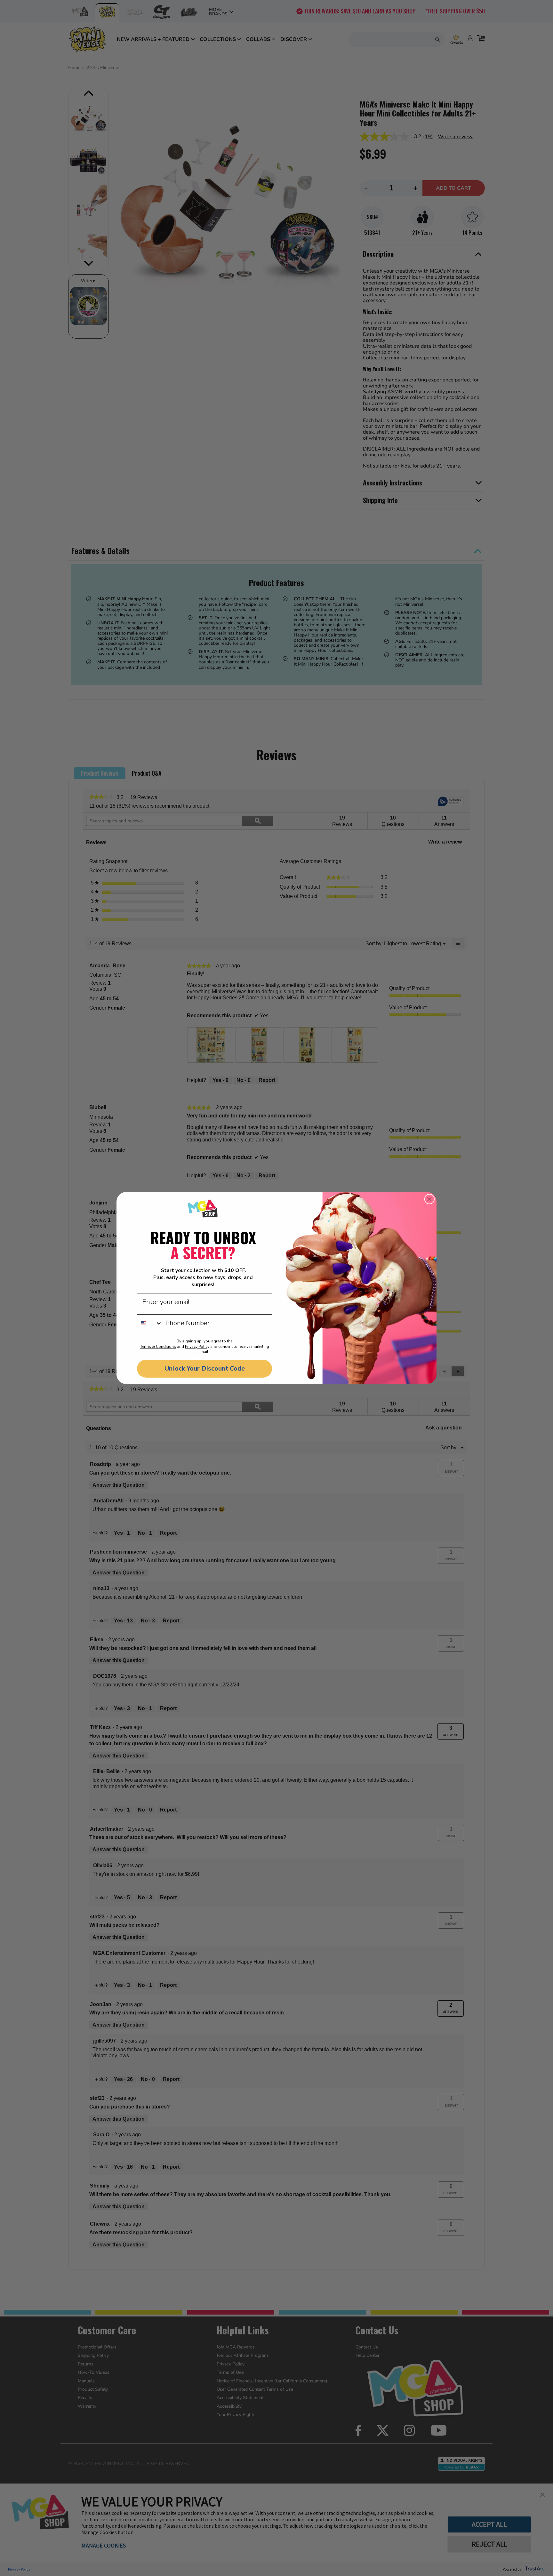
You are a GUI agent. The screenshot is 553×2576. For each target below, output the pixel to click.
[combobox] (150, 1323)
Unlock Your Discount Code (205, 1368)
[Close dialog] (429, 1199)
